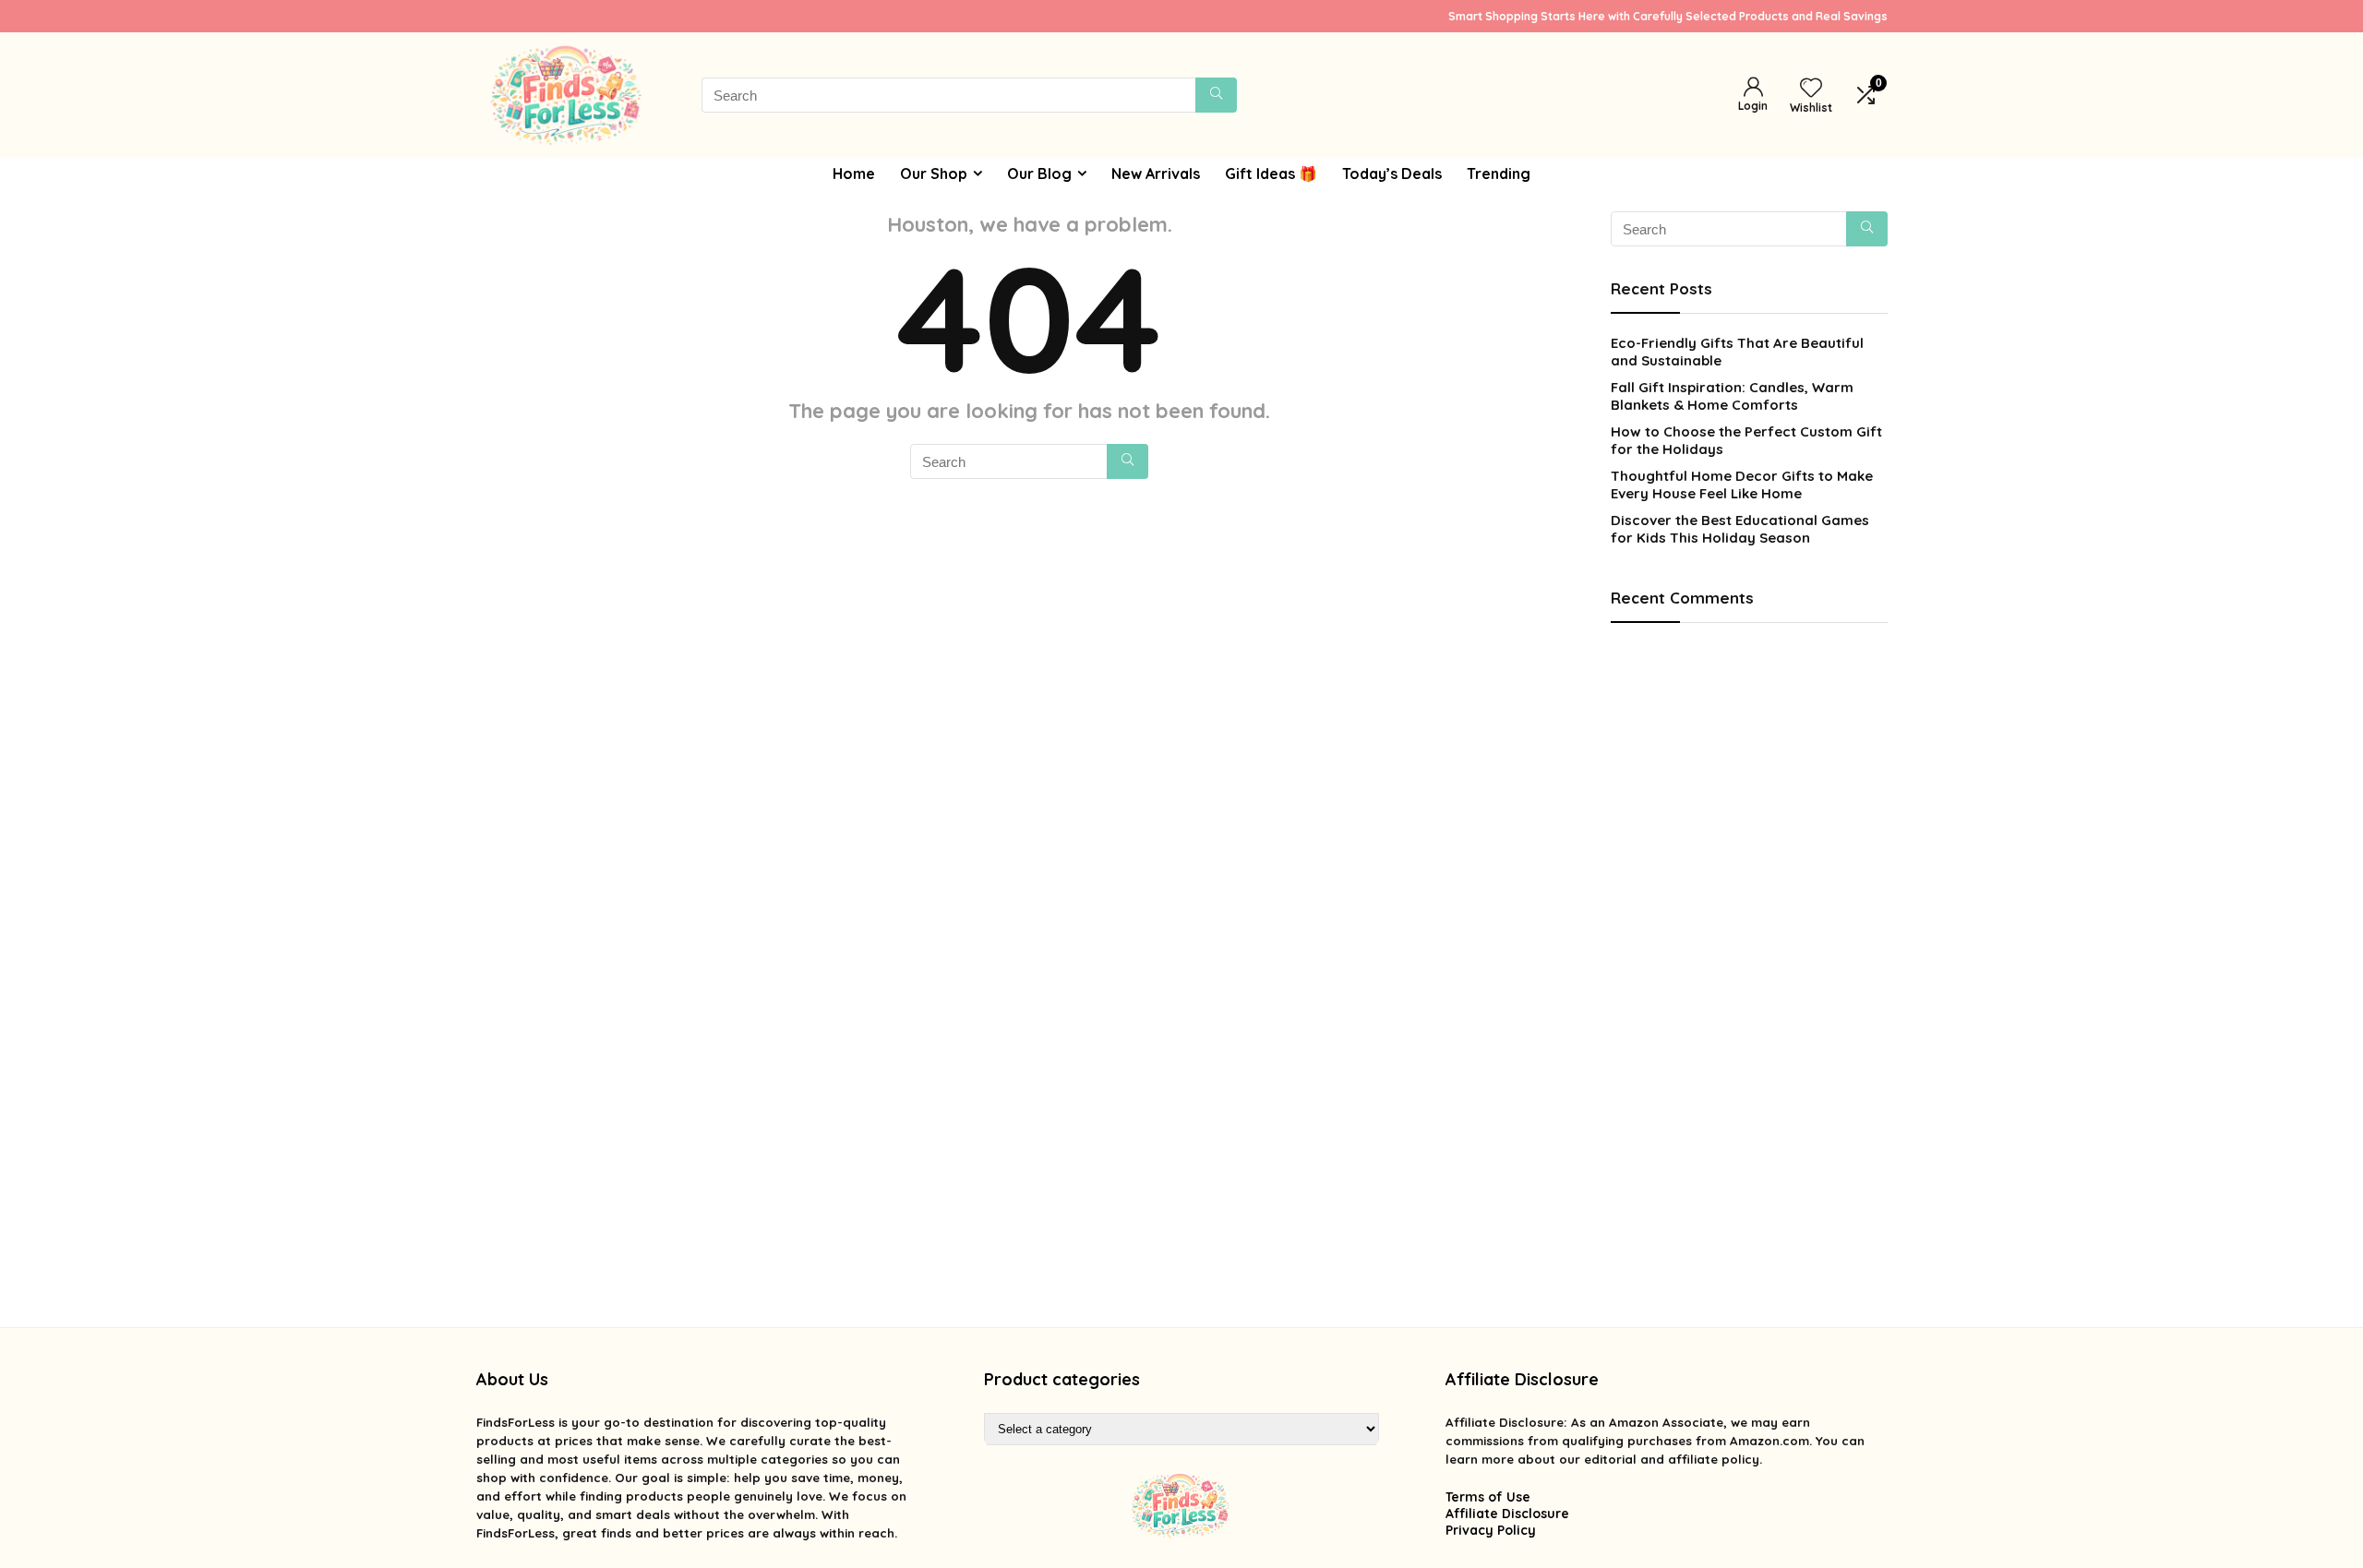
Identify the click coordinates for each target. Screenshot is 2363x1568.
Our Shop (934, 174)
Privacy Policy (1491, 1530)
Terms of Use (1488, 1497)
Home (854, 174)
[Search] (1216, 95)
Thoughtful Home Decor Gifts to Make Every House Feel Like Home (1742, 485)
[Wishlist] (1811, 89)
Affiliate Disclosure (1507, 1514)
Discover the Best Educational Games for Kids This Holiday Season (1740, 529)
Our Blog (1039, 174)
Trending (1499, 174)
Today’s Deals (1392, 174)
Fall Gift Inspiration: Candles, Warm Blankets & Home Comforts (1732, 396)
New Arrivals (1156, 174)
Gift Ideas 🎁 (1271, 174)
